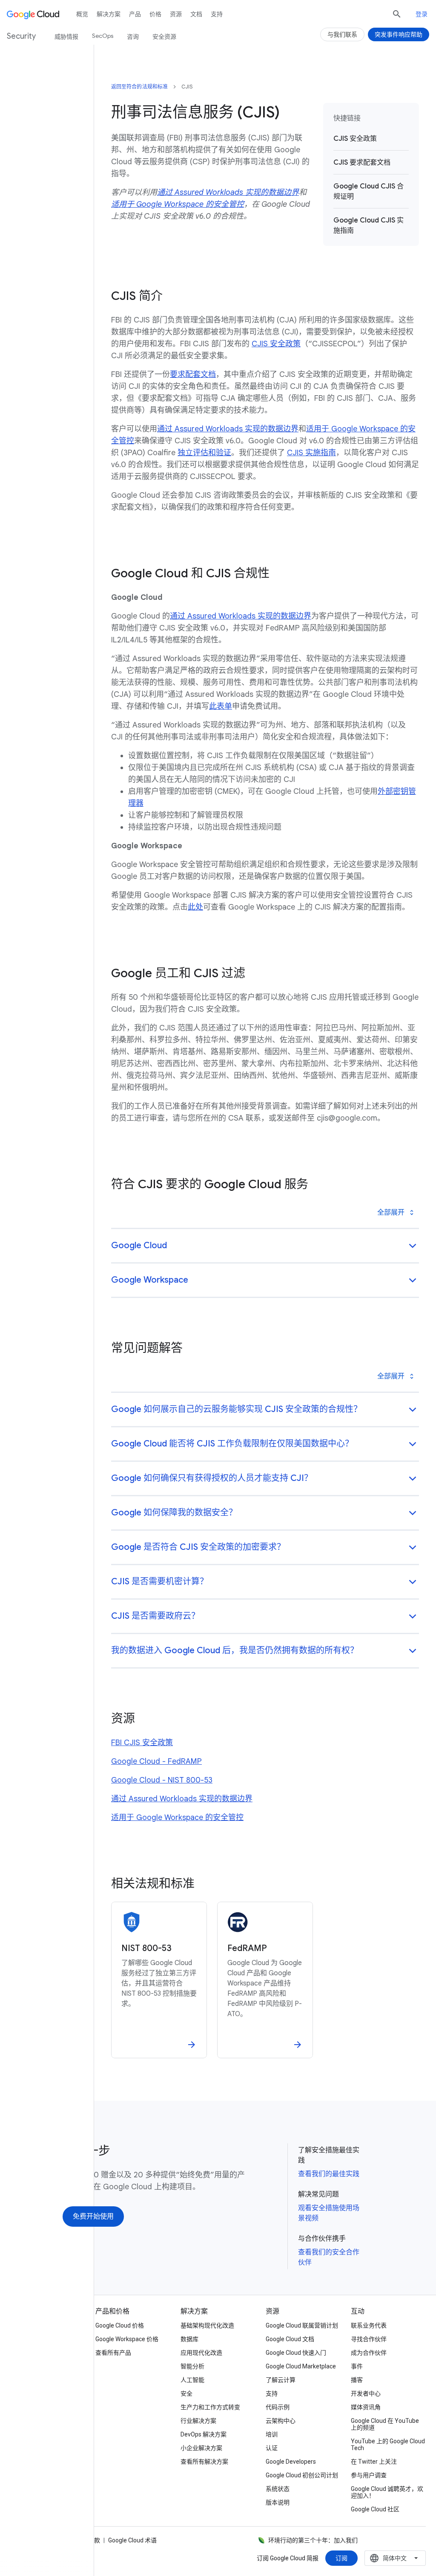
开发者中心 (366, 2393)
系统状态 (278, 2489)
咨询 (133, 37)
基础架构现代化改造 (207, 2325)
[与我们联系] (342, 34)
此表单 (221, 706)
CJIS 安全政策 (276, 344)
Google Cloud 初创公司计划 (302, 2475)
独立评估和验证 (204, 453)
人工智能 (192, 2380)
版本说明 (278, 2502)
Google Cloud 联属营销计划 (302, 2325)
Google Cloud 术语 (132, 2540)
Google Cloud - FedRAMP (156, 1761)
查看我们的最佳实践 (329, 2174)
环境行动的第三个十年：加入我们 (313, 2540)
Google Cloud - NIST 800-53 (162, 1780)
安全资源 (164, 37)
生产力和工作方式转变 (210, 2407)
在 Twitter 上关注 (374, 2462)
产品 (135, 14)
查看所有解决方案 (204, 2462)
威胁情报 (66, 37)
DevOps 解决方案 (204, 2434)
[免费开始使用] (93, 2217)
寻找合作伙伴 (369, 2339)
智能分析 (192, 2366)
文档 (196, 14)
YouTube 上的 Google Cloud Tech (388, 2445)
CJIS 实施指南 (311, 453)
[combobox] (395, 2558)
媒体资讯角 (366, 2407)
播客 (357, 2380)
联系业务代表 (369, 2325)
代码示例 (278, 2407)
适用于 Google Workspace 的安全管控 (177, 1817)
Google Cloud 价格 (120, 2325)
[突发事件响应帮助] (399, 34)
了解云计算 (281, 2380)
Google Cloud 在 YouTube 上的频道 (385, 2424)
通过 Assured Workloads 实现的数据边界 (228, 429)
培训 (272, 2434)
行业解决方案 (198, 2421)
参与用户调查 (369, 2475)
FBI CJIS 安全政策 (142, 1743)
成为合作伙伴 (369, 2353)
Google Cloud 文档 (290, 2339)
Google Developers (291, 2462)
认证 (272, 2448)
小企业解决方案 (201, 2448)
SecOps (103, 36)
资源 (176, 14)
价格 (155, 14)
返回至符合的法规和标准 (139, 87)
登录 (422, 14)
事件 (357, 2366)
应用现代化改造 (201, 2353)
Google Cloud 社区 (375, 2509)
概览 (82, 14)
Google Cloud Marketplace (301, 2366)
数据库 (189, 2339)
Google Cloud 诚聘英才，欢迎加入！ (387, 2492)
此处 (195, 907)
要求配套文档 (193, 374)
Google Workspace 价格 (127, 2339)
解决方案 (109, 14)
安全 (186, 2393)
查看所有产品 (113, 2353)
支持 (217, 14)
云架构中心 (281, 2421)
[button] (265, 1246)
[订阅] (341, 2558)
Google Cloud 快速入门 (296, 2353)
